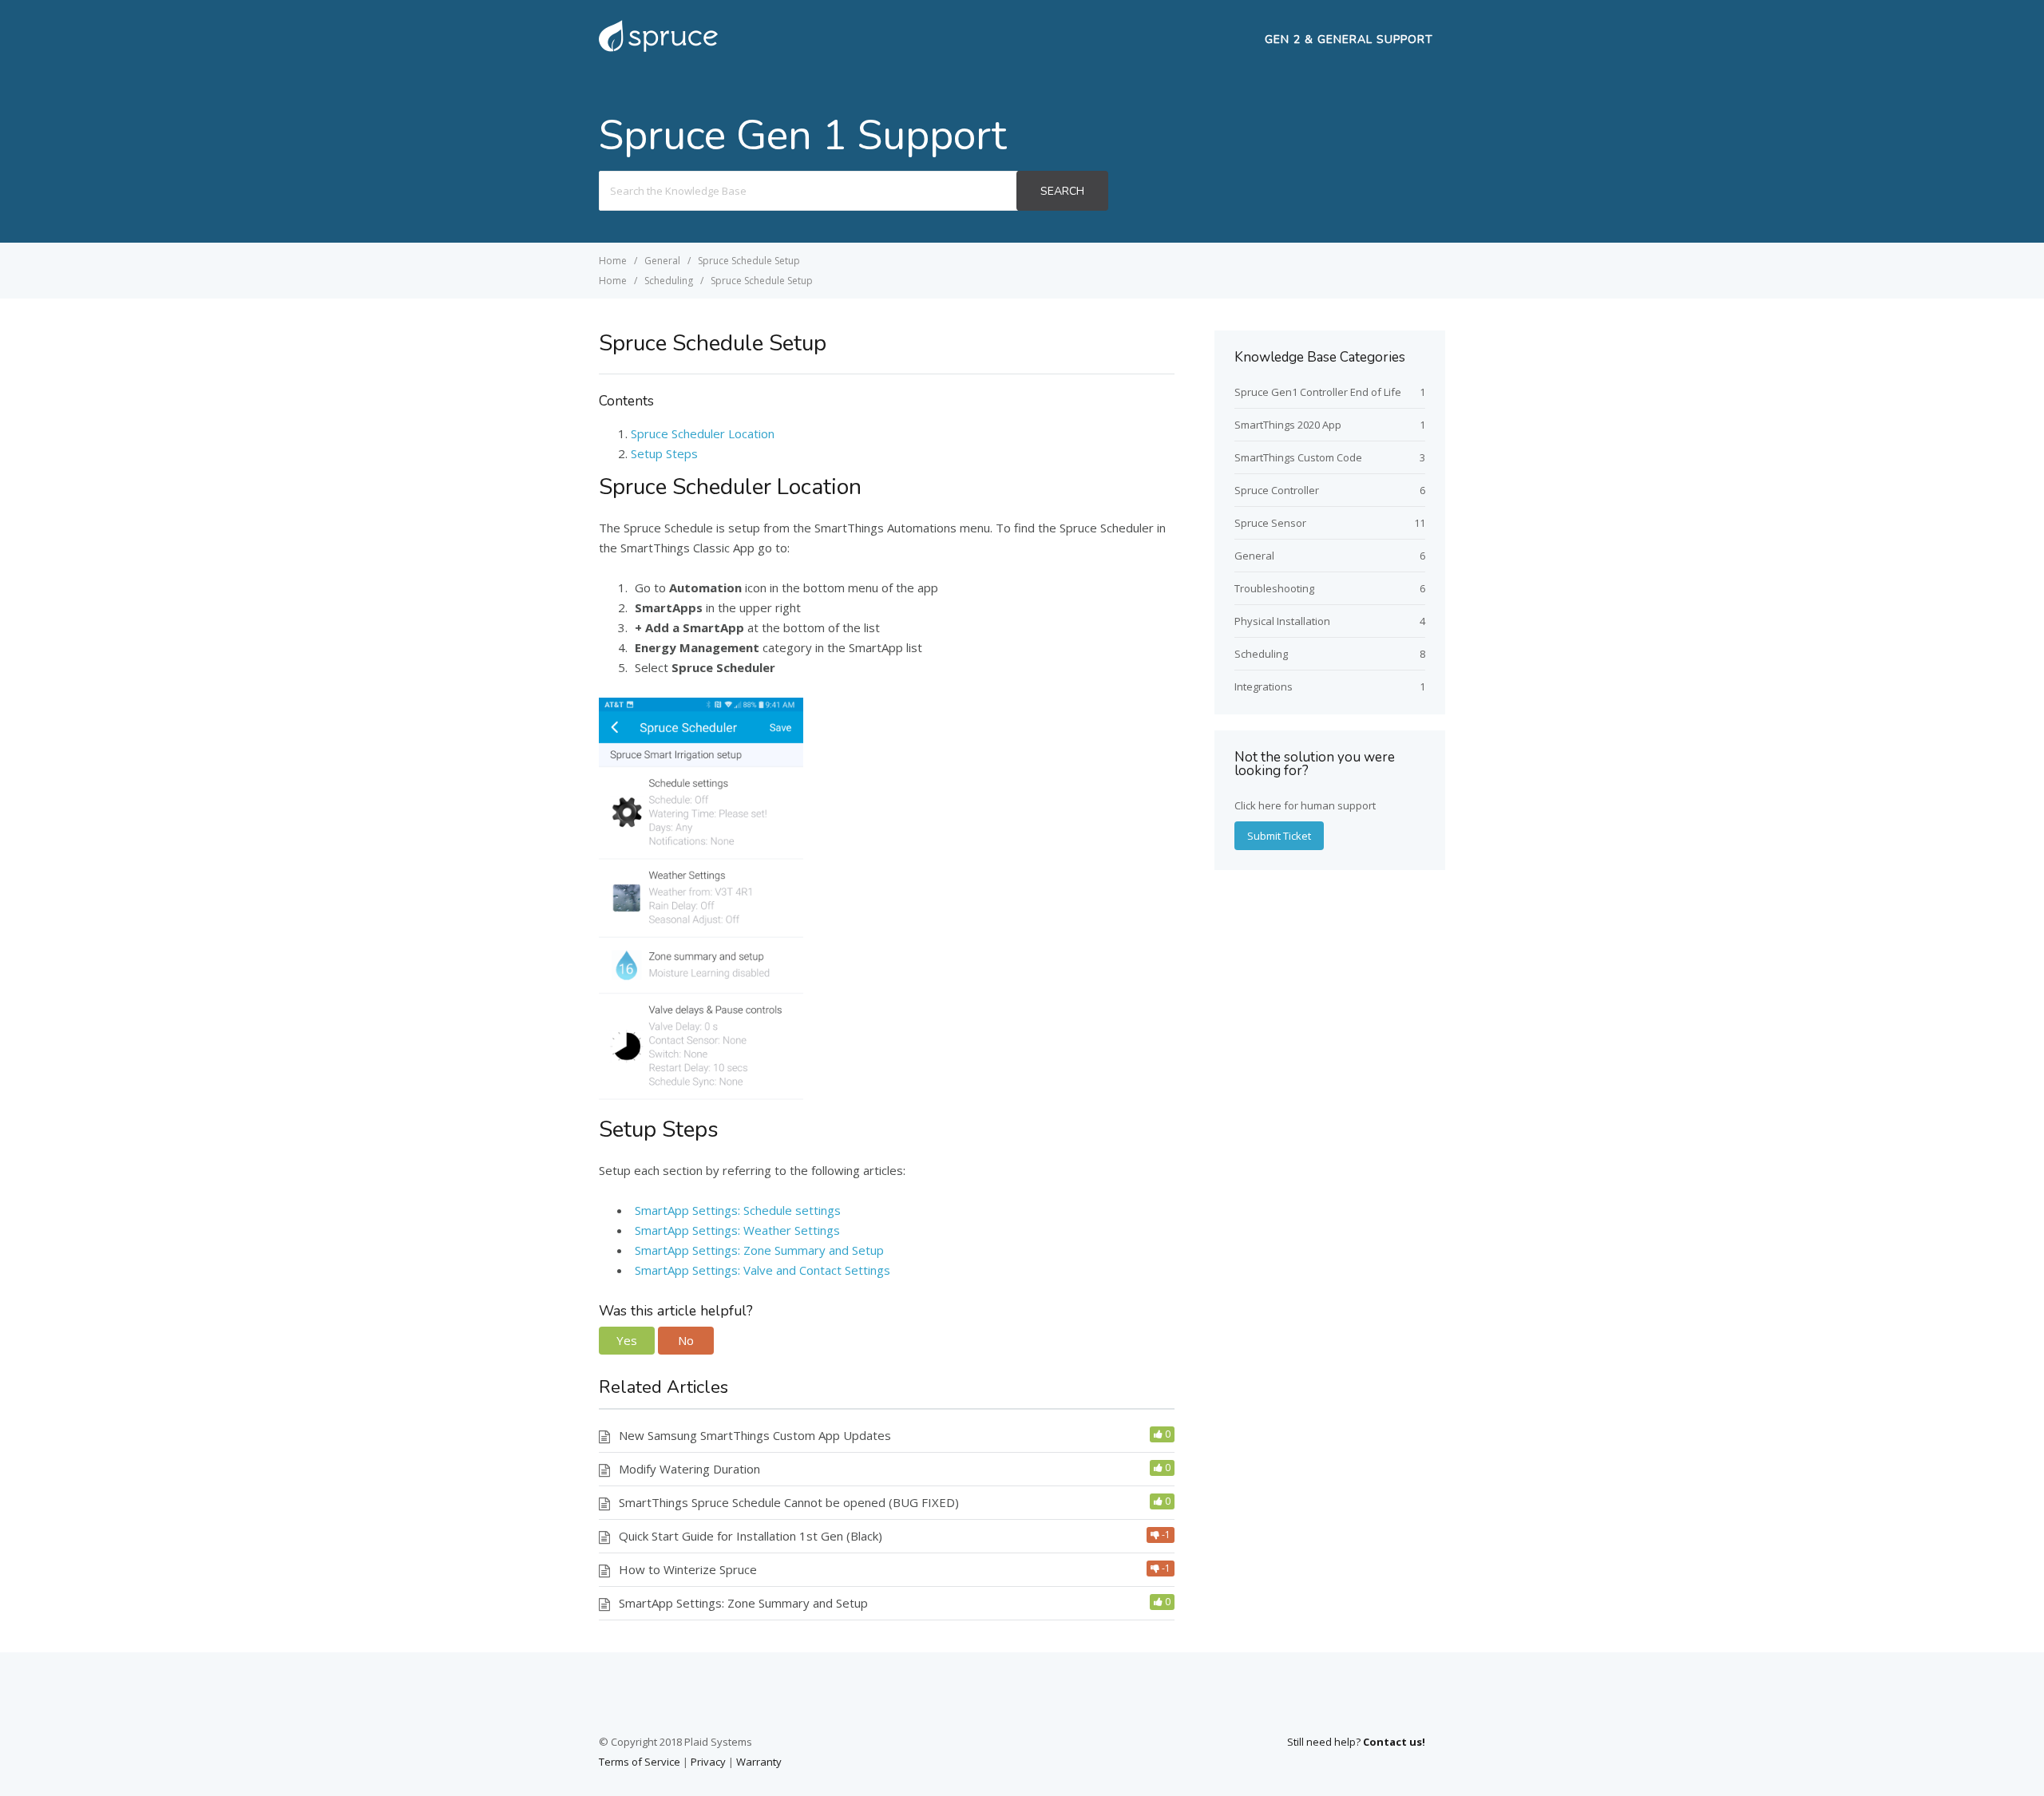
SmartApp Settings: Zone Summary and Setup (759, 1250)
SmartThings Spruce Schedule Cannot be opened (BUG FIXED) (789, 1502)
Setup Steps (664, 453)
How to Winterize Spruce (688, 1569)
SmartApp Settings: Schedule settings (738, 1210)
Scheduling (1261, 654)
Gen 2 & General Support (1349, 40)
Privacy (708, 1762)
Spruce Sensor (1270, 523)
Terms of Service (640, 1762)
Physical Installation (1282, 621)
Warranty (759, 1762)
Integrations (1264, 686)
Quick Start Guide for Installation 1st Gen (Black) (751, 1536)
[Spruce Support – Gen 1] (658, 50)
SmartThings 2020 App (1288, 425)
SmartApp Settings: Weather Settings (737, 1230)
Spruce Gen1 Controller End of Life (1318, 392)
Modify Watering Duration (689, 1469)
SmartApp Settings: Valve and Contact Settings (763, 1270)
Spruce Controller (1277, 490)
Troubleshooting (1274, 588)
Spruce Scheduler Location (703, 433)
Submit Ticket (1279, 836)
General (1254, 556)
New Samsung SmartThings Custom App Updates (755, 1435)
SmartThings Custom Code (1298, 457)
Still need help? (1356, 1742)
